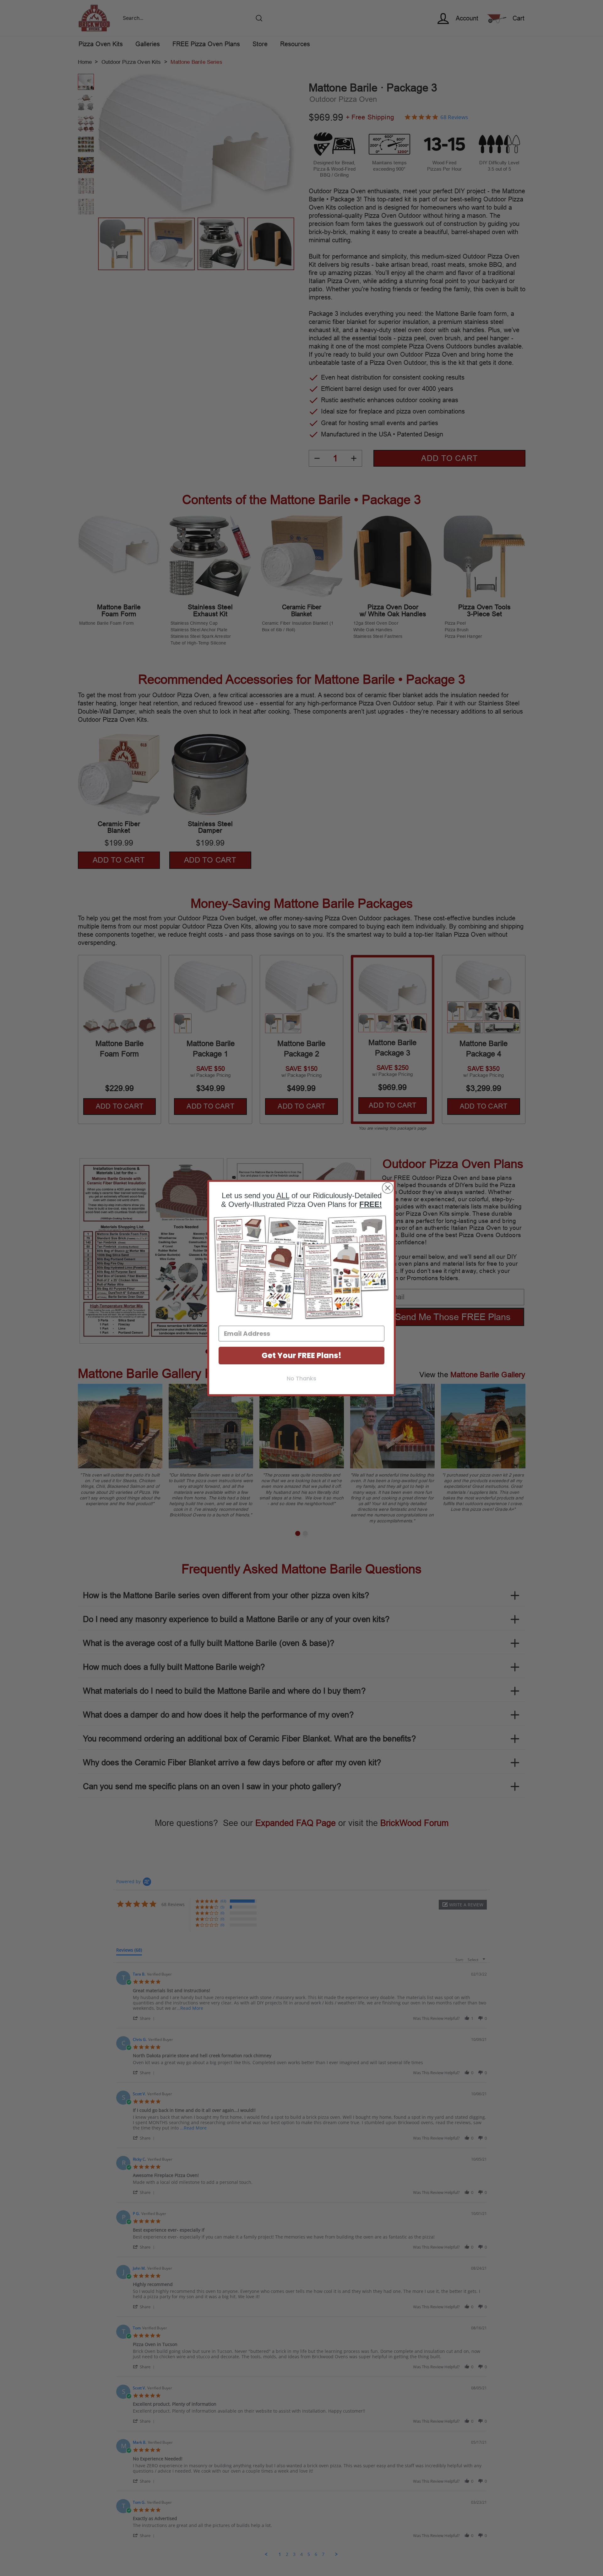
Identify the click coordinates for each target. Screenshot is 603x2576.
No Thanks (301, 1378)
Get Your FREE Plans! (301, 1355)
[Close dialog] (388, 1188)
